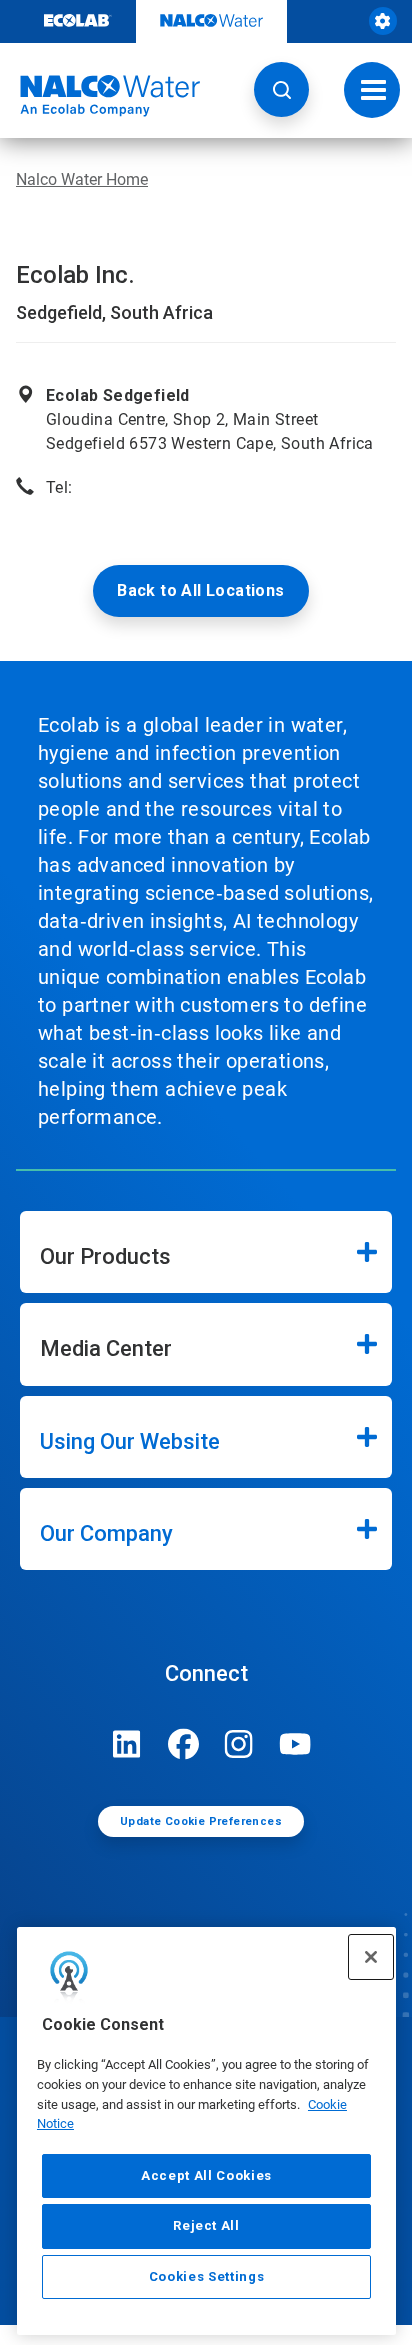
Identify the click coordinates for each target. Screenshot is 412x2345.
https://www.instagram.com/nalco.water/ (239, 1744)
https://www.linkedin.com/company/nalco (127, 1744)
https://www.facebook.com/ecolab (183, 1744)
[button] (281, 89)
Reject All (206, 2225)
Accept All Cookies (206, 2175)
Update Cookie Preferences (201, 1821)
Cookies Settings (207, 2276)
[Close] (371, 1957)
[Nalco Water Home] (100, 96)
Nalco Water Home (82, 179)
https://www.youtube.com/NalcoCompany (295, 1744)
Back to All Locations (200, 590)
